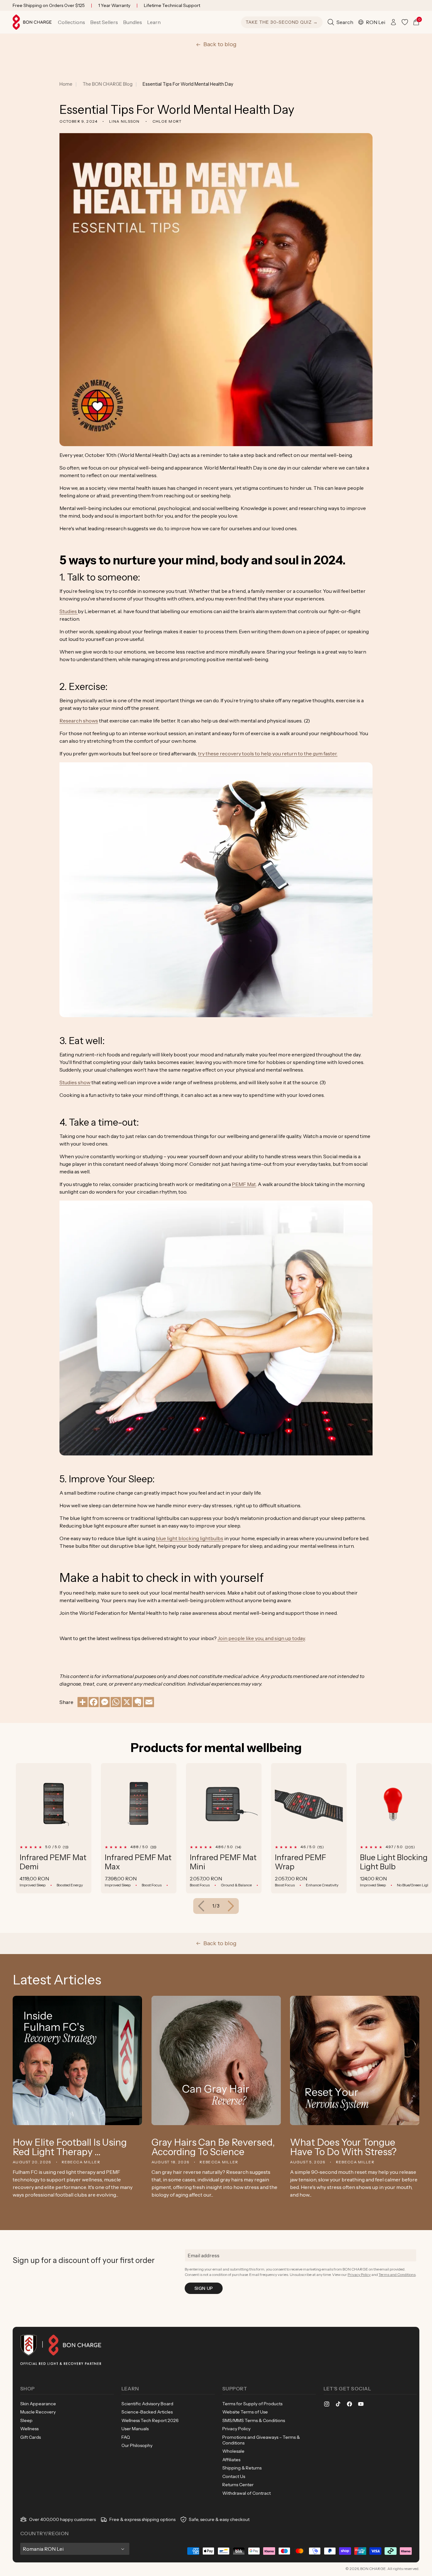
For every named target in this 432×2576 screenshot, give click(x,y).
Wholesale (233, 2451)
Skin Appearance (38, 2404)
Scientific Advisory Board (147, 2404)
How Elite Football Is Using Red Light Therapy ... (70, 2147)
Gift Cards (31, 2437)
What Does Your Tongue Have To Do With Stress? (343, 2147)
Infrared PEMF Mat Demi (53, 1862)
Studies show (75, 1082)
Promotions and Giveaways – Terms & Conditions (261, 2440)
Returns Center (238, 2485)
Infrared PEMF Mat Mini (223, 1862)
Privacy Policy (359, 2275)
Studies (69, 611)
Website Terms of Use (245, 2412)
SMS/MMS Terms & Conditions (254, 2420)
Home (66, 84)
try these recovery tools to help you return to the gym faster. (268, 753)
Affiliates (231, 2460)
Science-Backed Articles (147, 2412)
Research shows (79, 721)
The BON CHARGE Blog (108, 84)
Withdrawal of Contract (247, 2493)
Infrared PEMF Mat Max (138, 1862)
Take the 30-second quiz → (282, 22)
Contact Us (234, 2476)
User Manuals (135, 2429)
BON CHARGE (373, 2569)
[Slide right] (231, 1906)
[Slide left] (201, 1906)
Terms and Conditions (397, 2275)
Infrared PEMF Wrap (300, 1862)
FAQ (126, 2437)
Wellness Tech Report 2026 (150, 2420)
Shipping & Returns (242, 2468)
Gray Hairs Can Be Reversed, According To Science (213, 2147)
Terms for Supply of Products (252, 2404)
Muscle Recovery (38, 2412)
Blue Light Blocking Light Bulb (394, 1862)
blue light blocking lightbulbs (190, 1538)
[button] (71, 22)
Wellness (29, 2429)
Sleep (26, 2420)
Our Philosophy (137, 2445)
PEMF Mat (244, 1184)
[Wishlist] (405, 22)
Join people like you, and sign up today (261, 1638)
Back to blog (220, 44)
